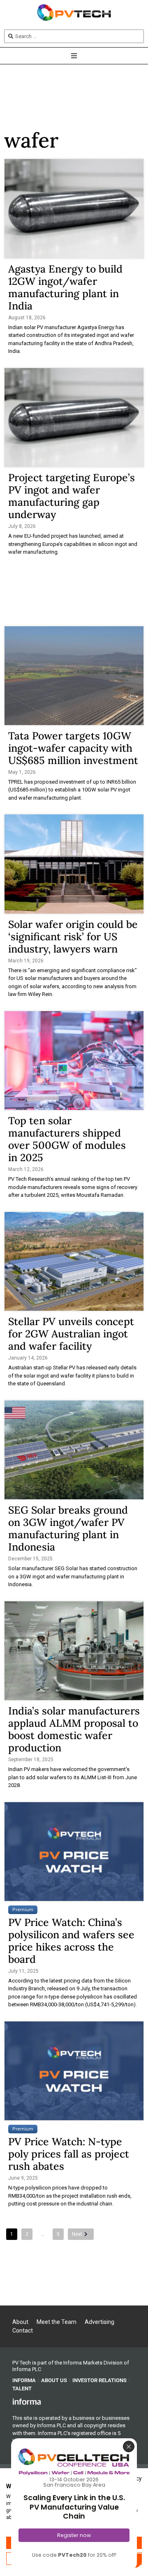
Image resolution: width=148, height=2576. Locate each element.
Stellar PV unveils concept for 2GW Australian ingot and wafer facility (71, 1334)
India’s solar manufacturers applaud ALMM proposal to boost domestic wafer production (74, 1729)
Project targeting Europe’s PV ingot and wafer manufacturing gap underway (72, 496)
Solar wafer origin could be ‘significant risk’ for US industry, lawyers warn (73, 937)
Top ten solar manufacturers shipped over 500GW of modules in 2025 (67, 1139)
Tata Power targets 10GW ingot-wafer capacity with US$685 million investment (73, 748)
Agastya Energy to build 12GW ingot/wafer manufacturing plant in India (65, 287)
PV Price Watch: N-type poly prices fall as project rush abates (69, 2154)
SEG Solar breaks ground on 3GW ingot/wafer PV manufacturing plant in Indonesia (68, 1528)
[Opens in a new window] (27, 2401)
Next (77, 2234)
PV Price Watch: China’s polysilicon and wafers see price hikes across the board (71, 1941)
